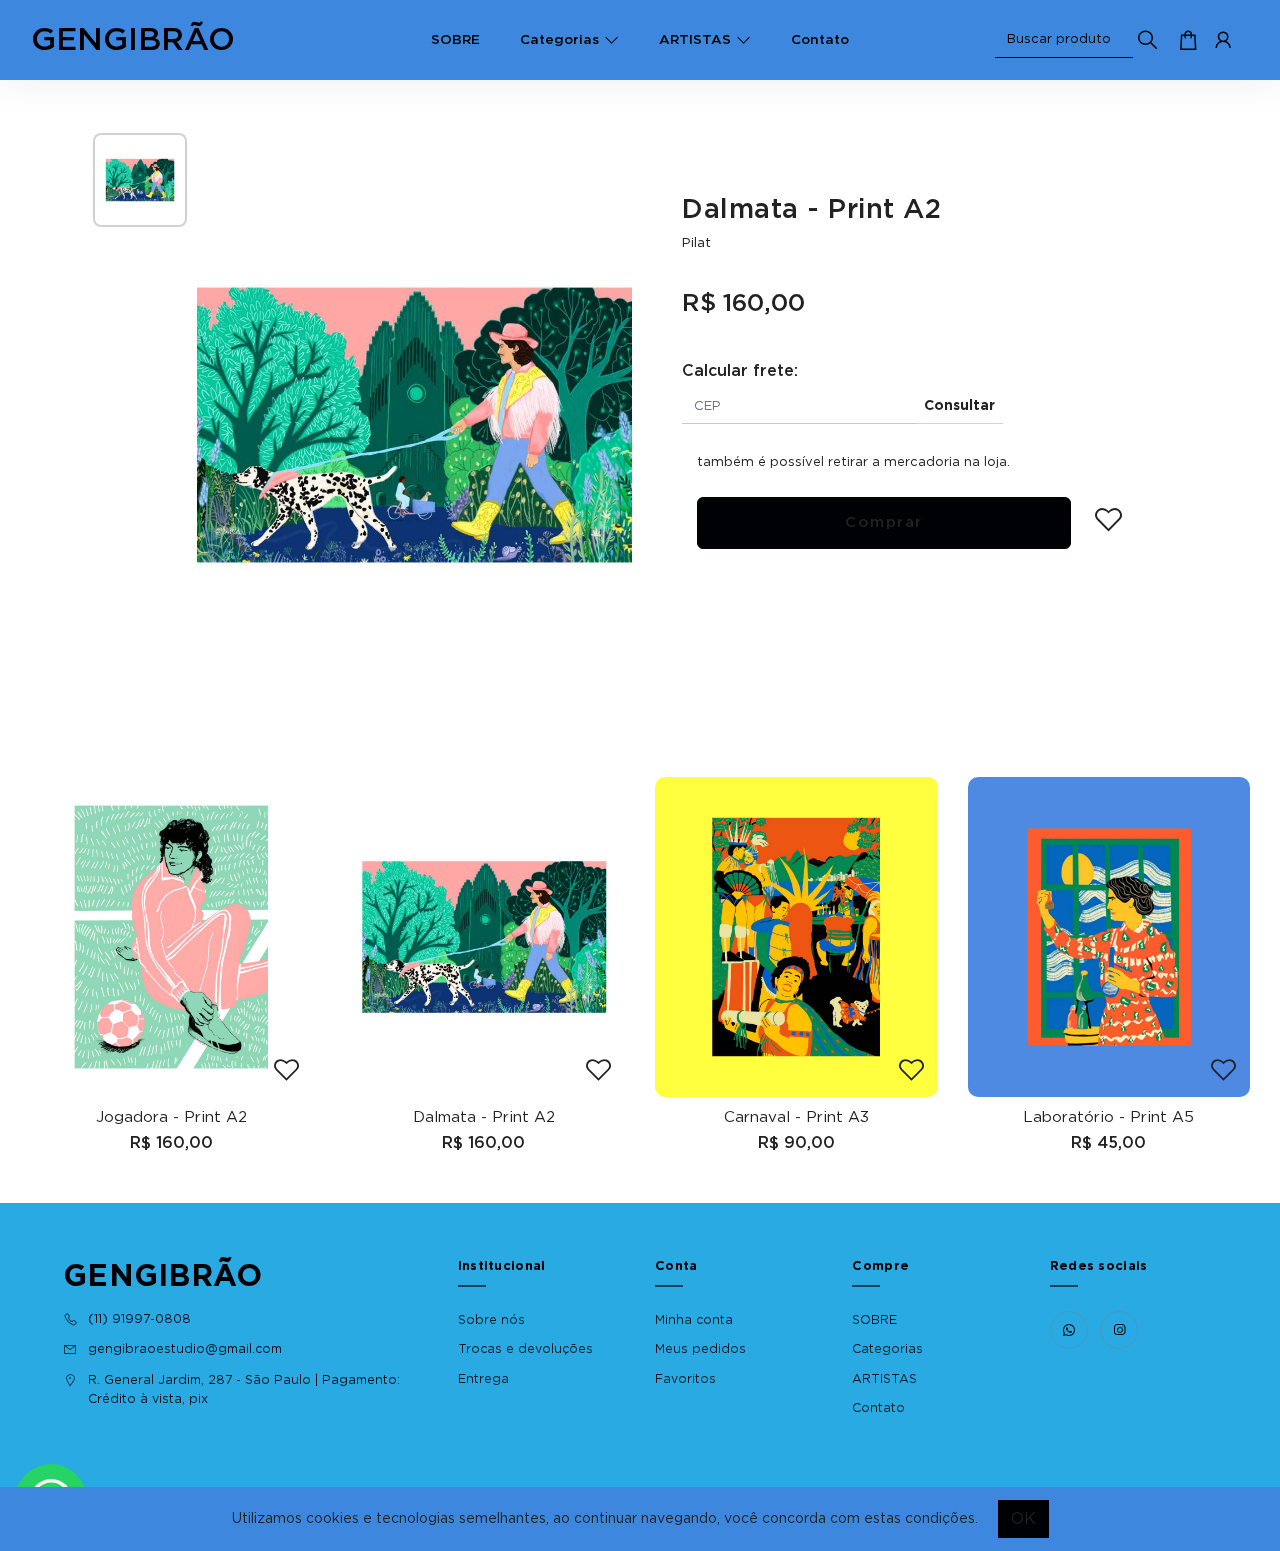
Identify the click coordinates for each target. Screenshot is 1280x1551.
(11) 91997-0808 (139, 1319)
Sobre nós (491, 1320)
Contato (820, 40)
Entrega (483, 1379)
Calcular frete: (740, 371)
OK (1023, 1519)
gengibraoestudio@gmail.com (185, 1349)
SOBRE (455, 40)
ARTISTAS (695, 40)
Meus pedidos (700, 1349)
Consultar (959, 406)
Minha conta (694, 1320)
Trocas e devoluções (525, 1349)
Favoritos (685, 1379)
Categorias (559, 40)
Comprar (884, 522)
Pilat (696, 243)
